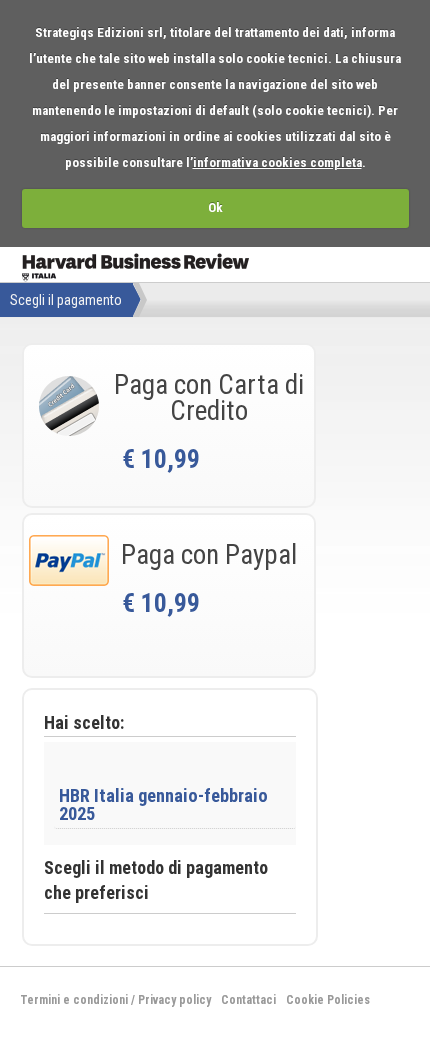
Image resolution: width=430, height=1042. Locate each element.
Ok (215, 207)
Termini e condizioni (74, 1000)
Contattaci (248, 1000)
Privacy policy (174, 1000)
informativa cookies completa (277, 162)
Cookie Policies (328, 1000)
